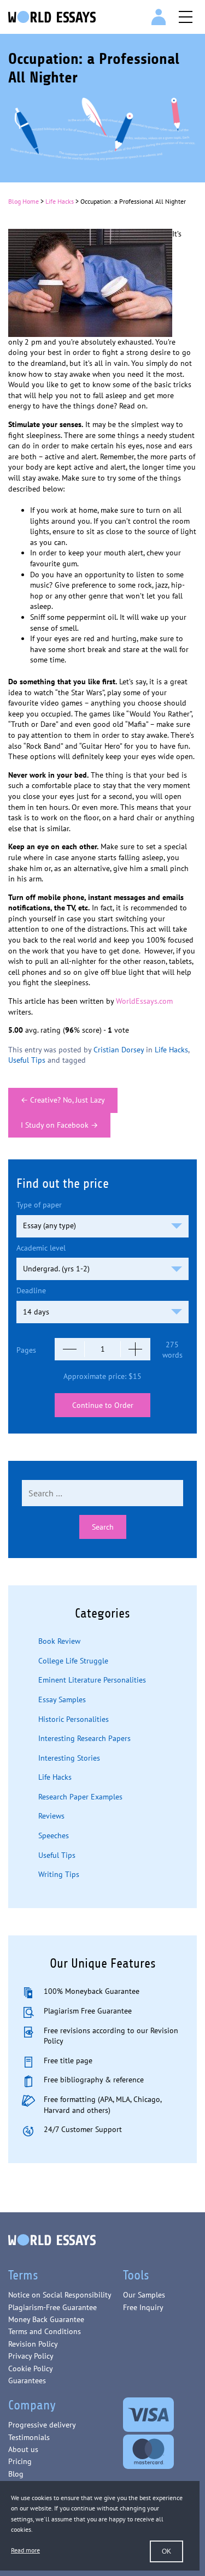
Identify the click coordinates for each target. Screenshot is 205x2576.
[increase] (135, 1349)
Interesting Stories (69, 1758)
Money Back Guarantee (46, 2319)
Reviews (51, 1816)
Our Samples (144, 2295)
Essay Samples (62, 1699)
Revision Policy (33, 2344)
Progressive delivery (42, 2425)
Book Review (59, 1641)
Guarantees (27, 2380)
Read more (25, 2550)
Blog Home (24, 201)
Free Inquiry (143, 2307)
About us (23, 2449)
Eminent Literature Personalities (92, 1680)
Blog (16, 2474)
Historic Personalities (74, 1719)
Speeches (54, 1835)
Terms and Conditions (45, 2331)
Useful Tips (27, 1060)
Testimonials (29, 2437)
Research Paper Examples (80, 1797)
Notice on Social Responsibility (60, 2295)
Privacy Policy (31, 2356)
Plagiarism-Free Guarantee (52, 2307)
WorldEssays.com (144, 1001)
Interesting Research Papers (84, 1738)
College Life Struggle (73, 1661)
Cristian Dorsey (119, 1050)
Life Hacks (60, 201)
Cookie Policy (31, 2368)
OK (166, 2551)
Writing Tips (59, 1874)
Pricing (20, 2461)
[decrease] (70, 1349)
